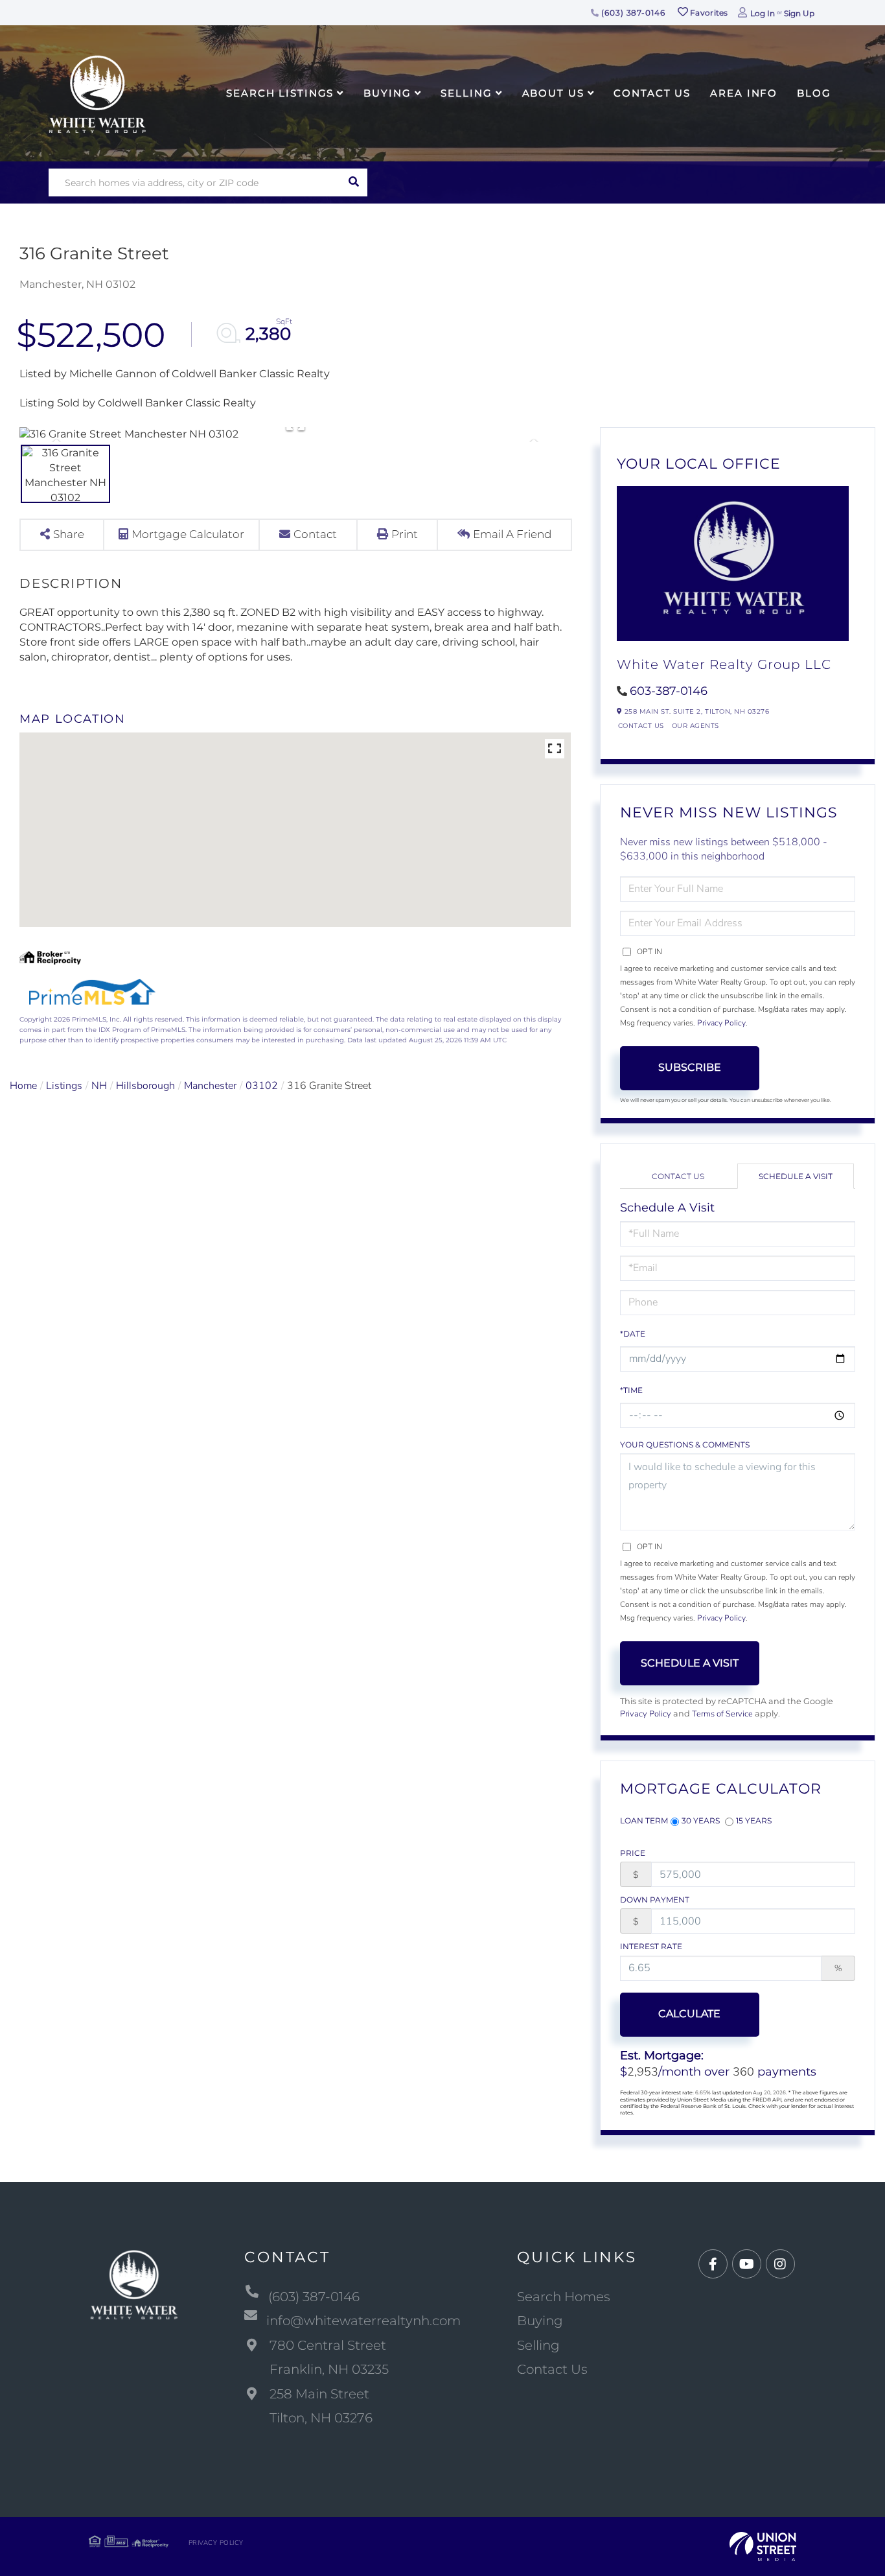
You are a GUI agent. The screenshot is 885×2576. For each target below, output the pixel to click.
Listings (64, 1086)
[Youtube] (747, 2265)
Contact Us (641, 726)
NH (99, 1086)
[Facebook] (713, 2265)
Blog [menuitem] (814, 93)
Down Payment (655, 1900)
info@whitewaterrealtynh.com (363, 2321)
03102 (262, 1086)
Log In (763, 13)
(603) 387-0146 (632, 13)
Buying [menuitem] (387, 93)
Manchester (210, 1086)
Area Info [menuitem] (744, 93)
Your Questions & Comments (685, 1445)
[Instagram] (780, 2265)
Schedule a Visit (796, 1176)
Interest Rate (651, 1946)
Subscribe (690, 1067)
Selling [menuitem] (466, 93)
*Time (631, 1390)
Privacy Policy (721, 1023)
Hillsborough (145, 1086)
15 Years (754, 1821)
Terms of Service (722, 1714)
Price (633, 1853)
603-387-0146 (669, 691)
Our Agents (695, 726)
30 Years (701, 1821)
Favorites (708, 13)
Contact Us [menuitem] (652, 93)
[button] (353, 182)
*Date (633, 1334)
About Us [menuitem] (553, 93)
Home (23, 1086)
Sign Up (799, 13)
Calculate (689, 2014)
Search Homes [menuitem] (564, 2297)
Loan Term (644, 1821)
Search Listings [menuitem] (280, 93)
